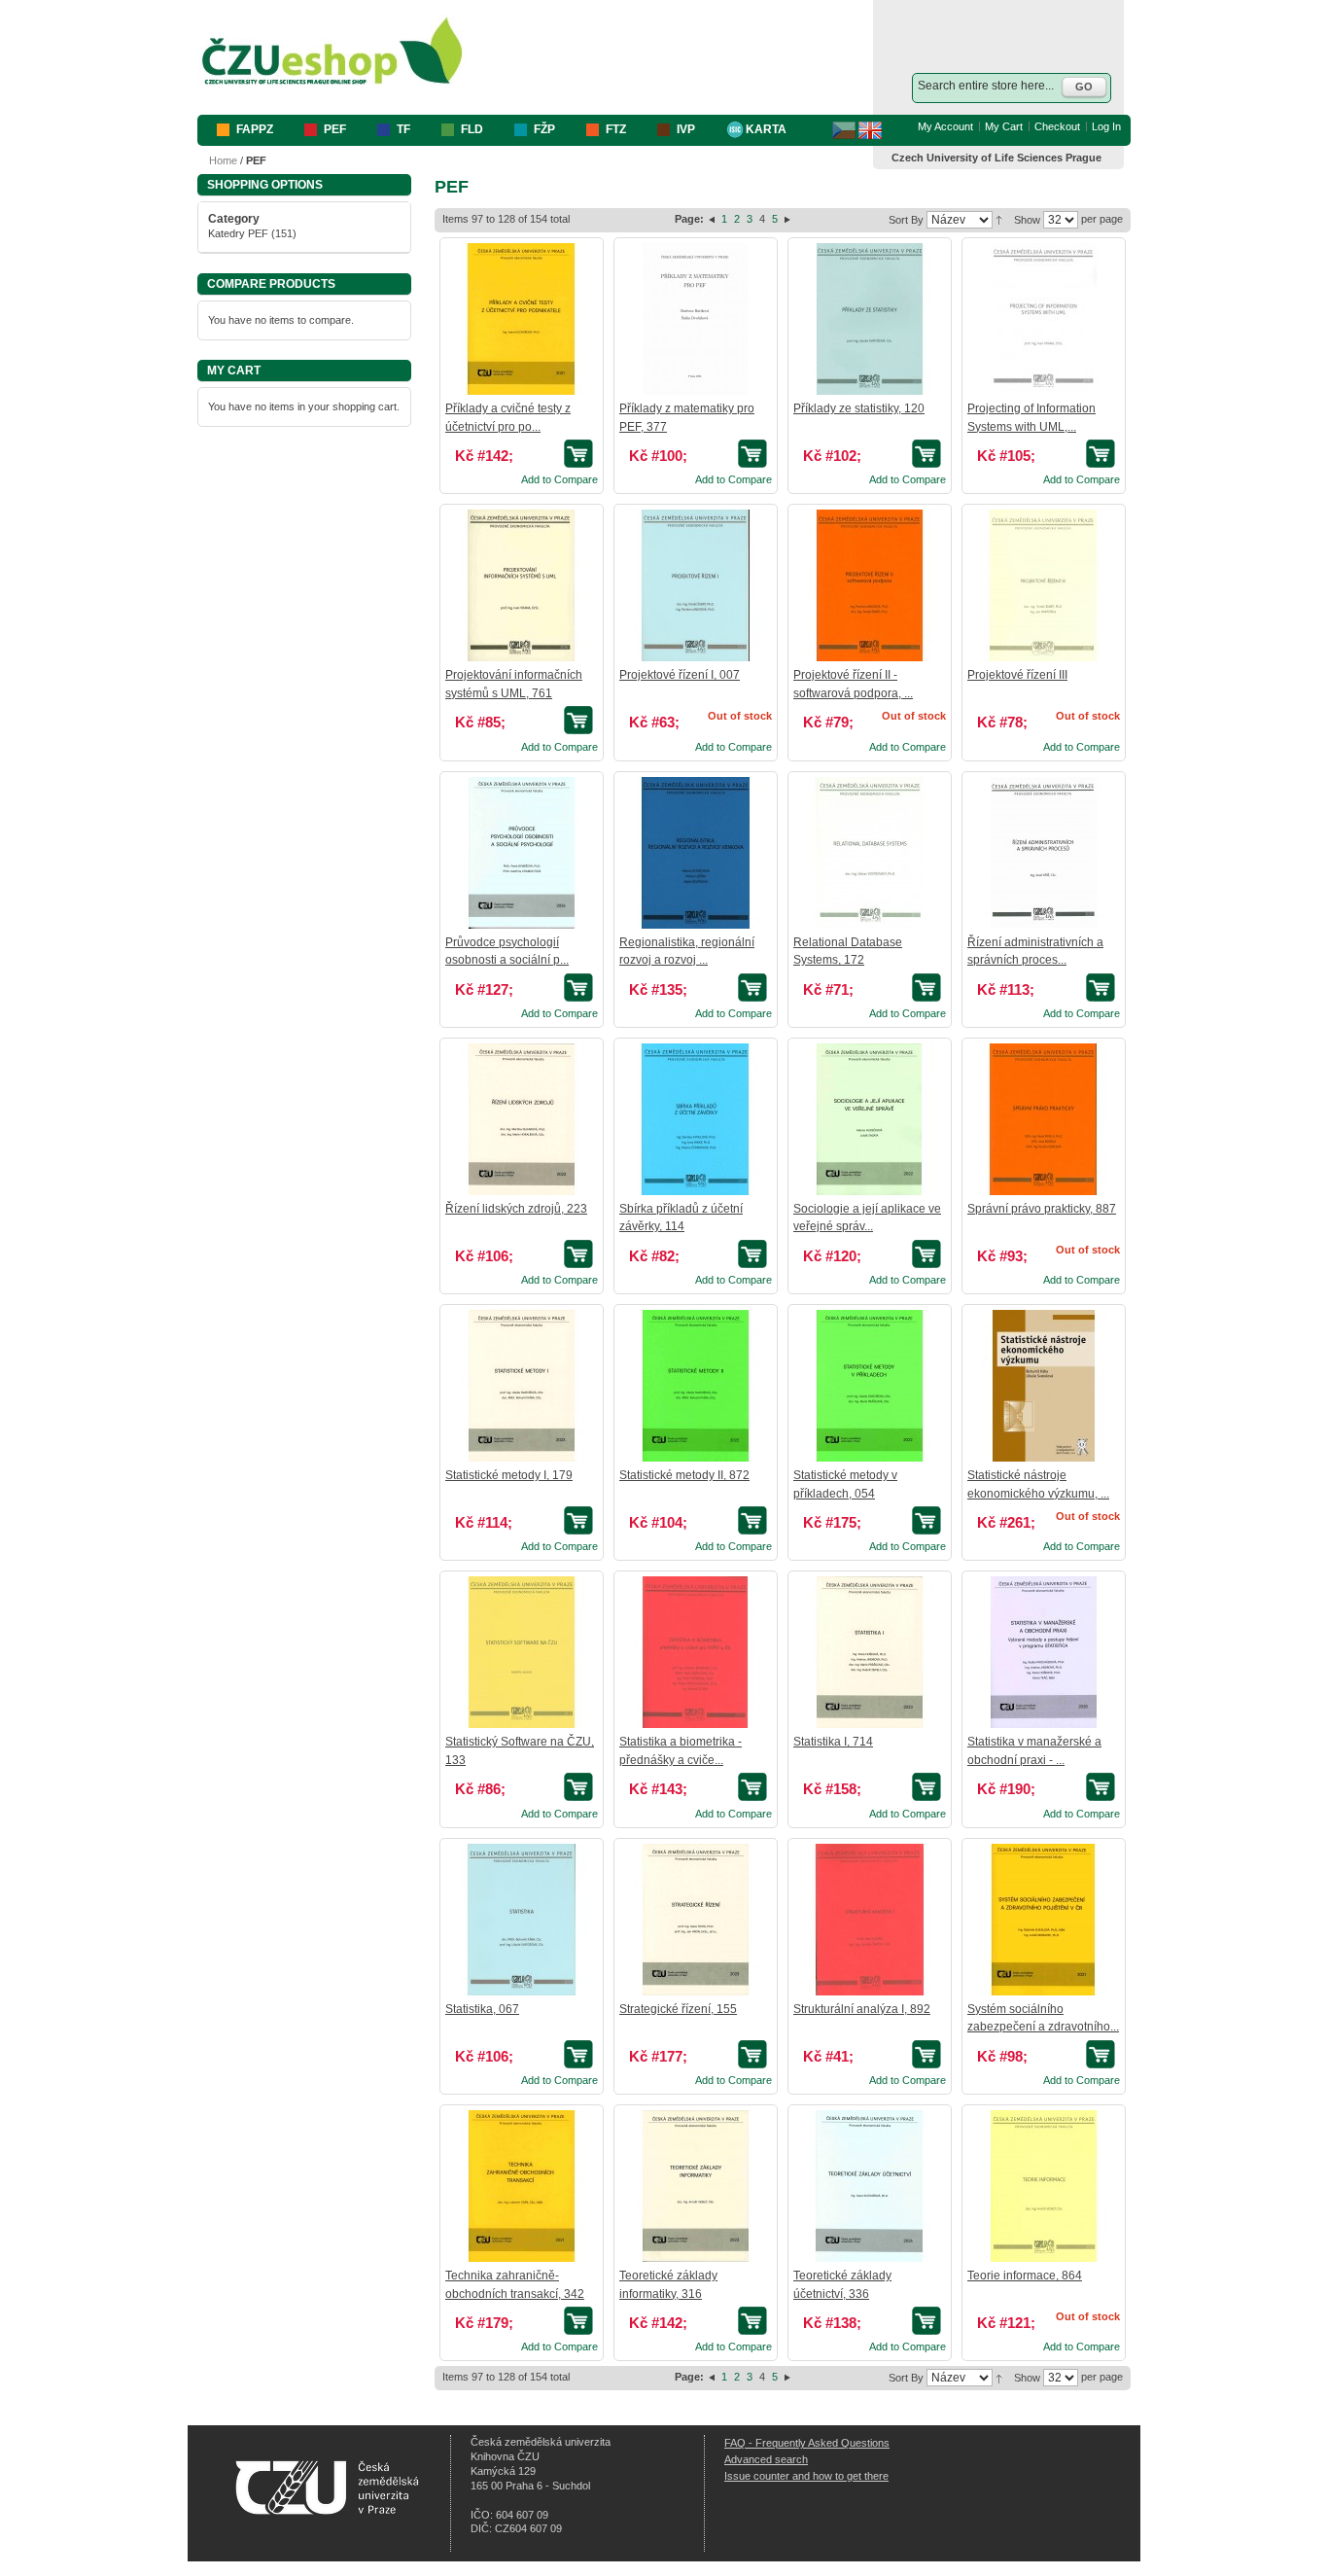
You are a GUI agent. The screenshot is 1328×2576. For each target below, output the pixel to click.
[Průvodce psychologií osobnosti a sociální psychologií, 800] (521, 853)
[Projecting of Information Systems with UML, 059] (1043, 319)
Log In (1106, 126)
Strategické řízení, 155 (678, 2009)
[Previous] (713, 219)
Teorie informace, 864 (1025, 2276)
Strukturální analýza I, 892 (862, 2009)
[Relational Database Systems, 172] (869, 853)
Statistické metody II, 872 (684, 1475)
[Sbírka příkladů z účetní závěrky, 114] (695, 1119)
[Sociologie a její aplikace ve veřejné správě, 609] (869, 1119)
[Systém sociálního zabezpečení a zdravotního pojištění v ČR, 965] (1043, 1920)
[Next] (787, 219)
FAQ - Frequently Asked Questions (807, 2443)
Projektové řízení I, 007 (680, 675)
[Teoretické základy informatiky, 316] (695, 2186)
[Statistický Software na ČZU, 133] (521, 1652)
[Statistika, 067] (521, 1920)
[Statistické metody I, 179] (521, 1386)
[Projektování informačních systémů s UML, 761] (521, 585)
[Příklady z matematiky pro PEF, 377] (695, 319)
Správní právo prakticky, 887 (1042, 1209)
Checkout (1057, 126)
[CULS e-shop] (332, 52)
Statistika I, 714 (833, 1742)
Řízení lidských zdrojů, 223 (516, 1209)
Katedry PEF (238, 233)
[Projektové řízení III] (1043, 585)
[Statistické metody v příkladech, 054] (869, 1386)
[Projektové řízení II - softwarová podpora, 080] (869, 585)
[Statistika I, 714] (869, 1652)
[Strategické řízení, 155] (695, 1920)
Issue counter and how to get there (806, 2476)
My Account (945, 126)
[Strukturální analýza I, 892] (869, 1920)
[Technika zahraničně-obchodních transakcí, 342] (521, 2186)
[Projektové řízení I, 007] (695, 585)
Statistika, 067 (482, 2009)
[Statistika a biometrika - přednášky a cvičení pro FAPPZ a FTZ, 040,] (695, 1652)
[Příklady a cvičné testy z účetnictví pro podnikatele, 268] (521, 319)
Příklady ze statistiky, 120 (859, 408)
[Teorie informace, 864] (1043, 2186)
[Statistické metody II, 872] (695, 1386)
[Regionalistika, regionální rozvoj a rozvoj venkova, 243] (695, 853)
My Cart (1004, 126)
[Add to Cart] (581, 454)
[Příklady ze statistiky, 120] (869, 319)
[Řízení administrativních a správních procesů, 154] (1043, 853)
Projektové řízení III (1017, 675)
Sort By (906, 220)
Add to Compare (559, 479)
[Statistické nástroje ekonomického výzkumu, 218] (1043, 1386)
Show (1027, 220)
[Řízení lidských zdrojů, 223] (521, 1119)
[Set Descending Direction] (999, 219)
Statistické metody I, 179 (509, 1475)
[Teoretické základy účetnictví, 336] (869, 2186)
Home (223, 160)
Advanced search (766, 2459)
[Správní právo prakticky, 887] (1043, 1119)
